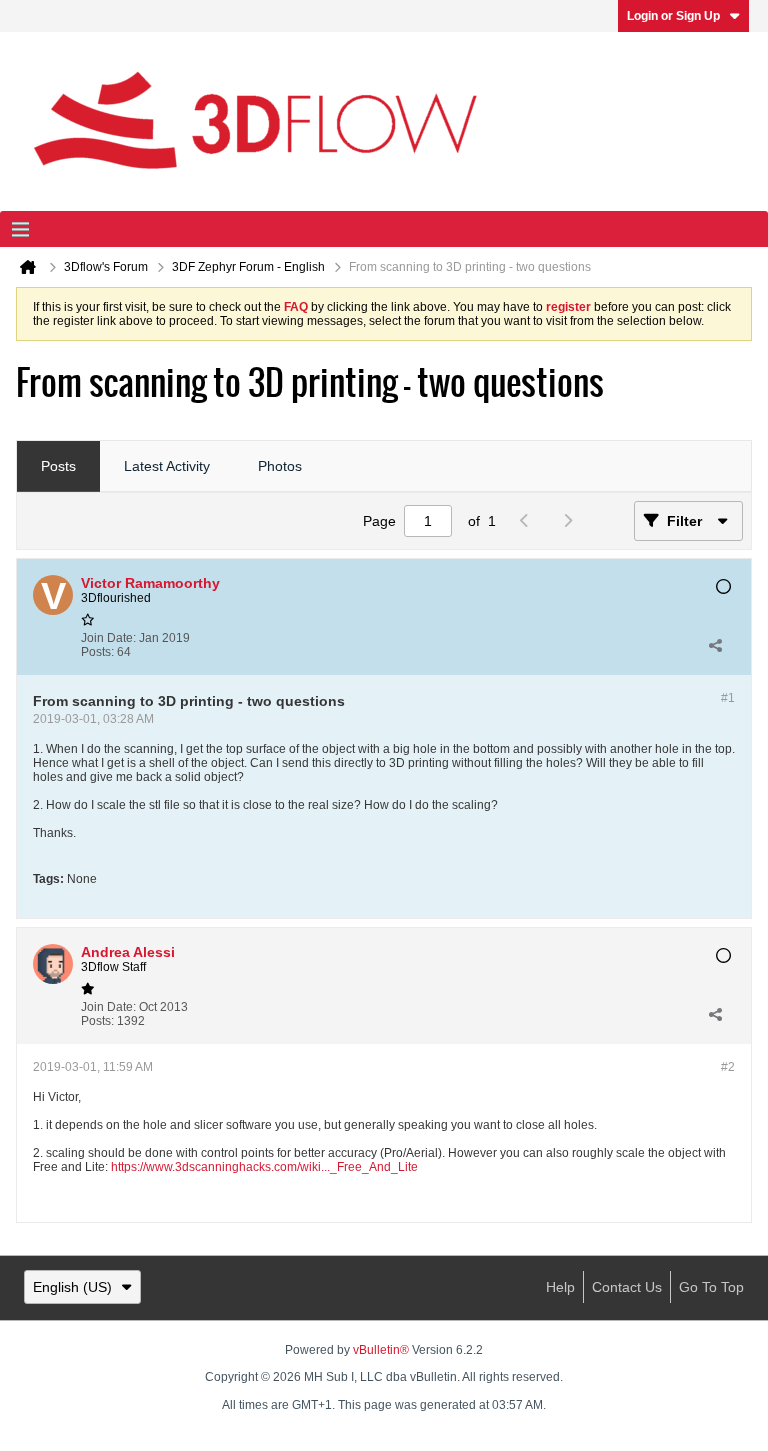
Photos (280, 466)
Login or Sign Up (673, 16)
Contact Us (627, 1287)
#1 (728, 698)
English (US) (72, 1287)
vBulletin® (381, 1350)
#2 (728, 1067)
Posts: (97, 652)
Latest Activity (167, 466)
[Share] (715, 645)
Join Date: (108, 638)
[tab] (58, 467)
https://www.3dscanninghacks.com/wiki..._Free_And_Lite (264, 1167)
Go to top (711, 1287)
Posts (58, 466)
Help (560, 1287)
